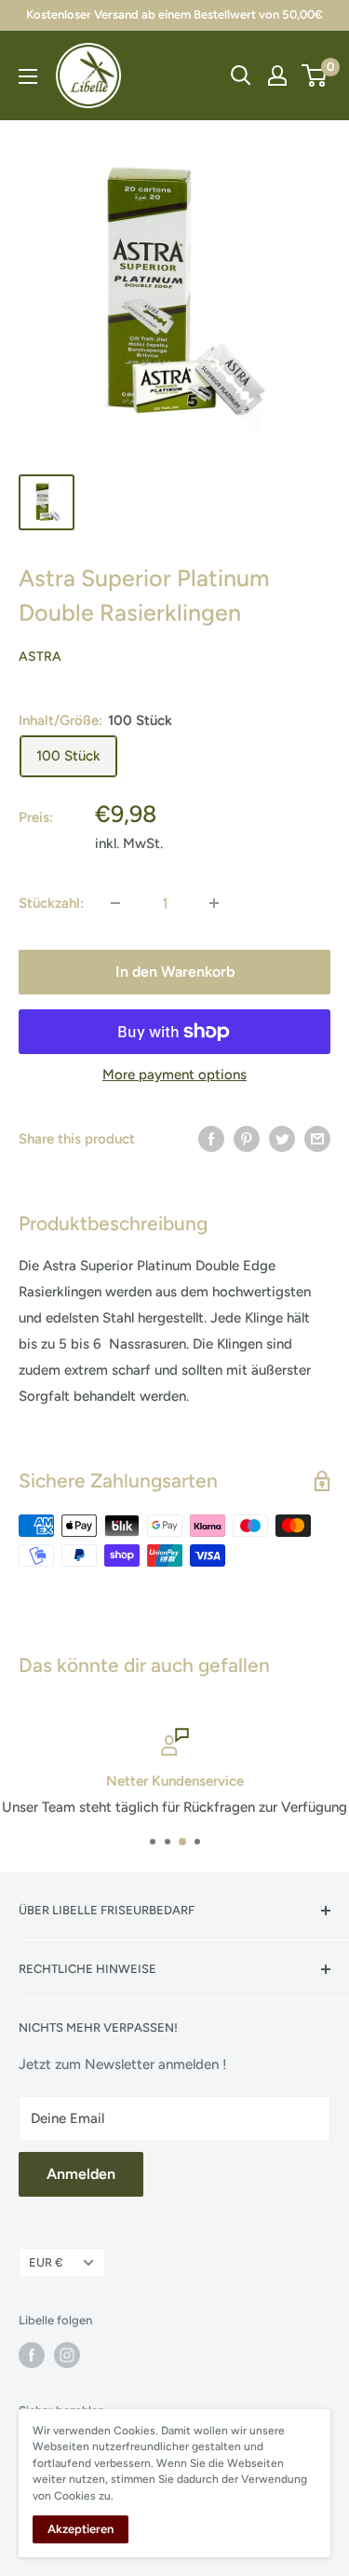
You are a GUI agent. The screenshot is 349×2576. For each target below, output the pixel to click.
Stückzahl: (51, 903)
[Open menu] (28, 76)
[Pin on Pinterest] (247, 1138)
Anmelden (81, 2174)
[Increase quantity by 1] (214, 903)
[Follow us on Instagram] (67, 2355)
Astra (40, 657)
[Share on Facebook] (211, 1138)
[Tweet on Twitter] (282, 1138)
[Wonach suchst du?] (241, 75)
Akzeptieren (81, 2529)
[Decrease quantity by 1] (115, 903)
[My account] (277, 75)
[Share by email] (317, 1138)
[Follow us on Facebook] (32, 2355)
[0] (315, 75)
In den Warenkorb (175, 972)
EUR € (46, 2262)
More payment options (174, 1075)
